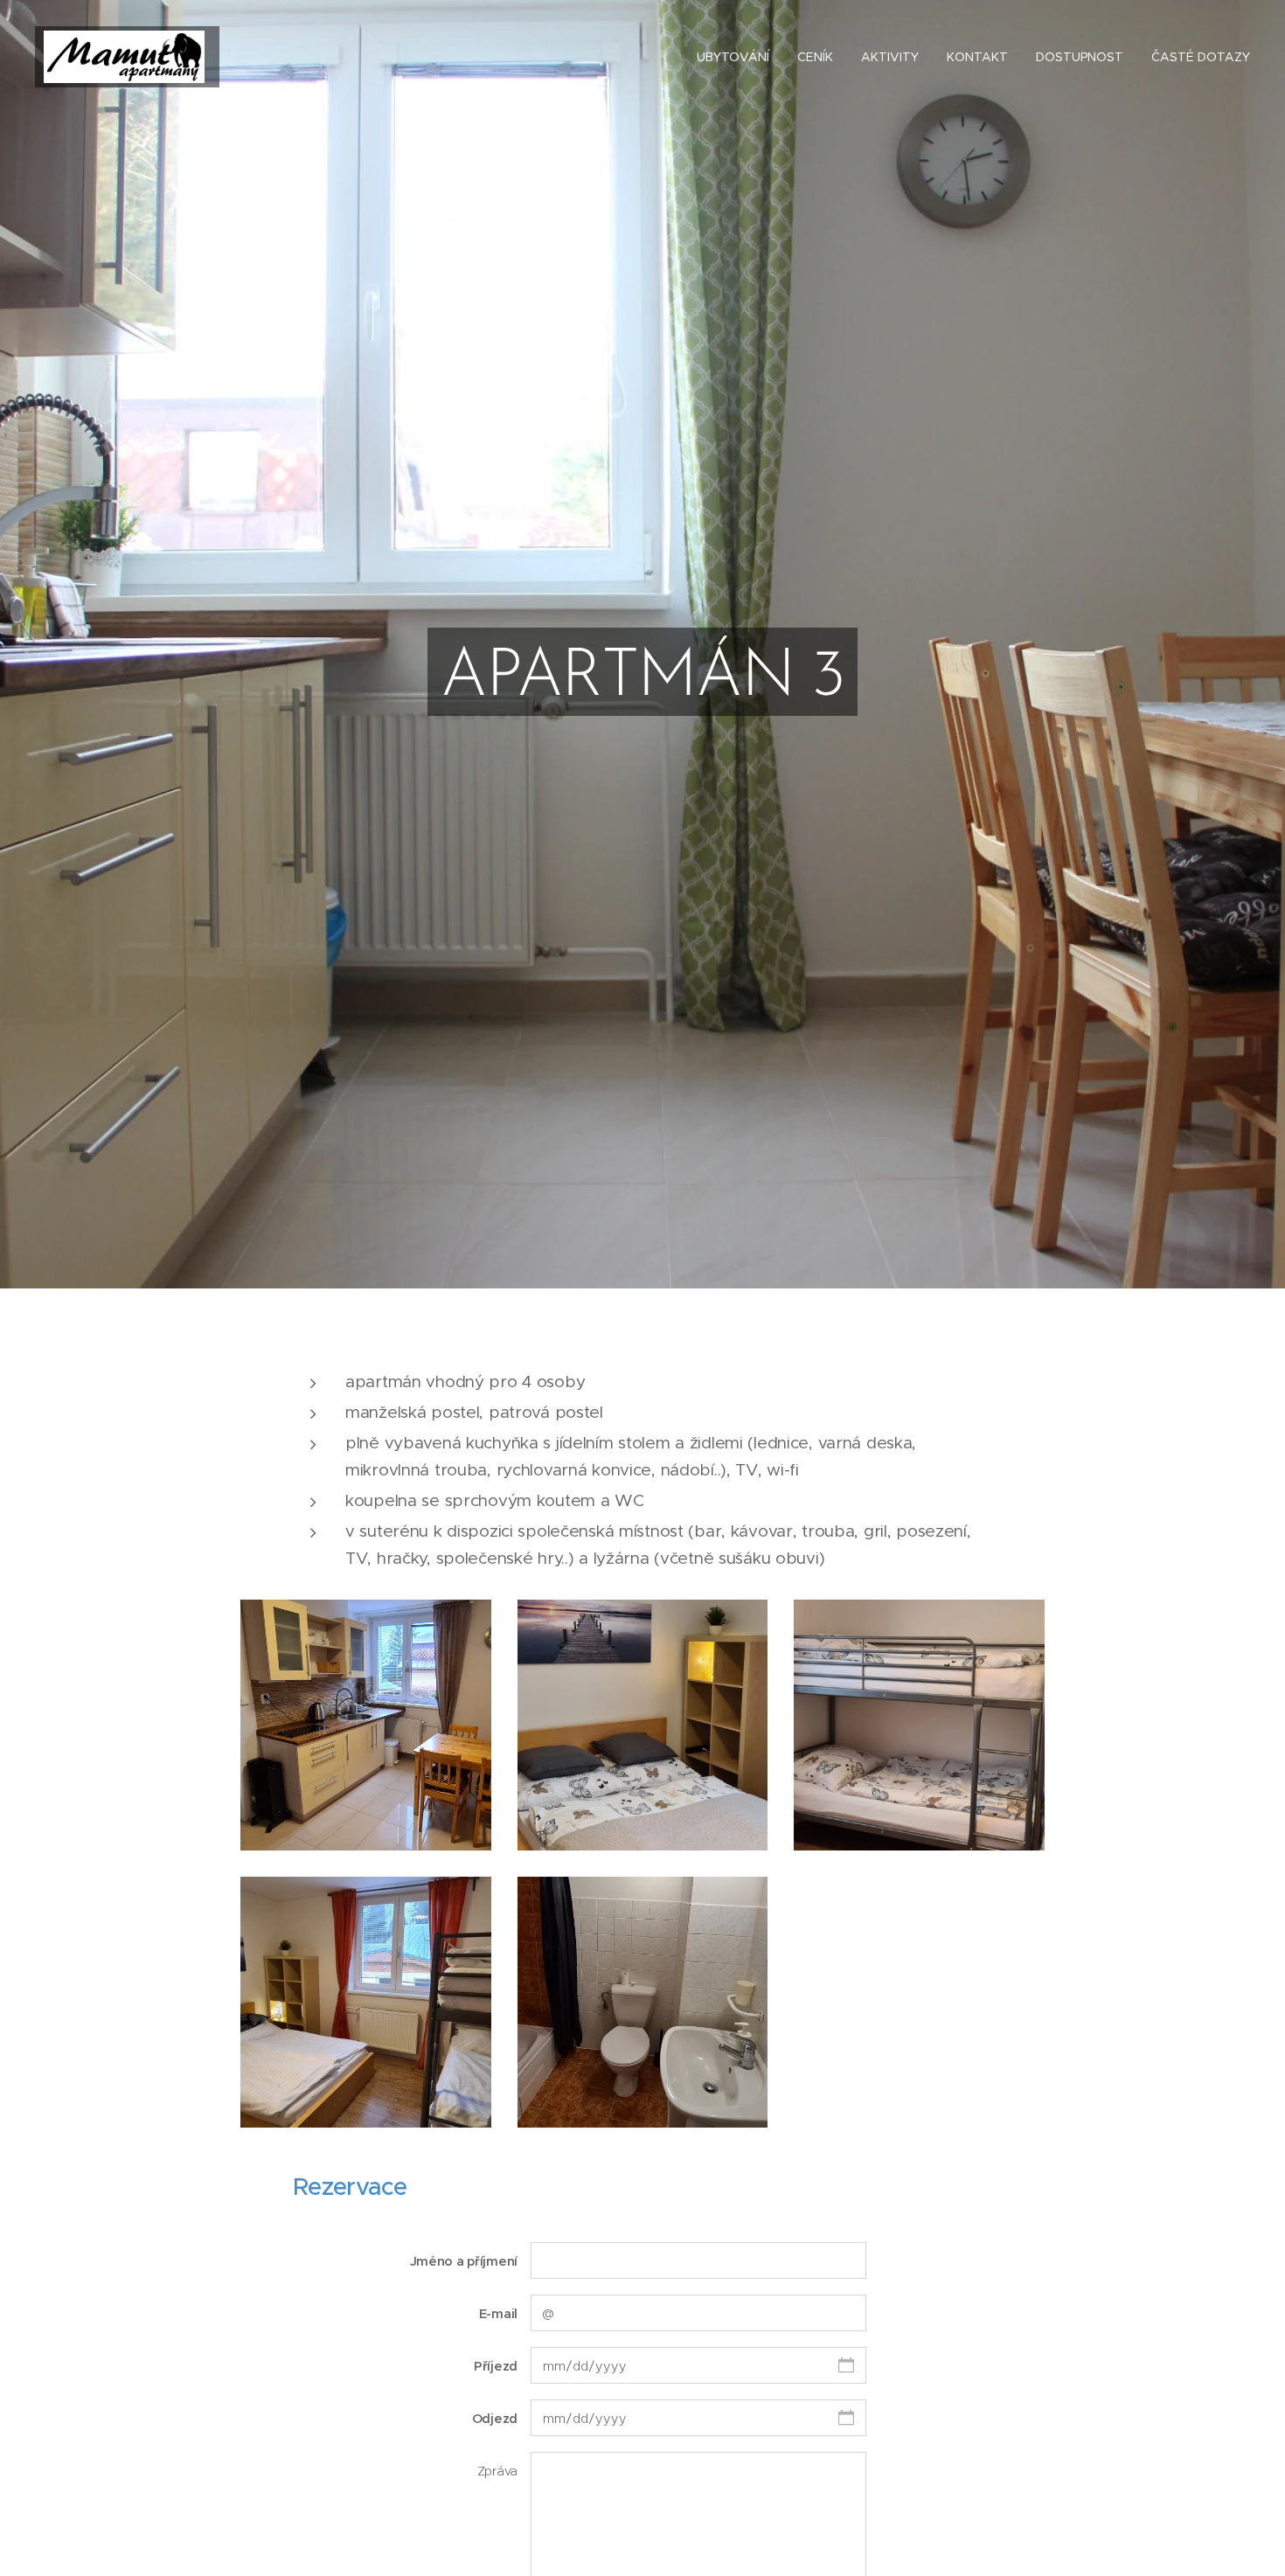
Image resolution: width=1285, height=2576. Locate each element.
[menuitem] (738, 57)
